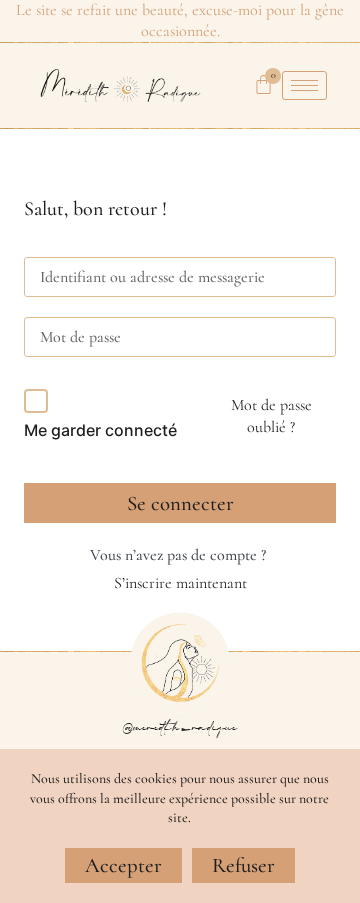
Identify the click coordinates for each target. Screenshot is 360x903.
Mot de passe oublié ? (271, 416)
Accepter (123, 865)
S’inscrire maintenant (180, 583)
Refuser (243, 865)
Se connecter (180, 503)
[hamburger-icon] (304, 85)
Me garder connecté (100, 430)
